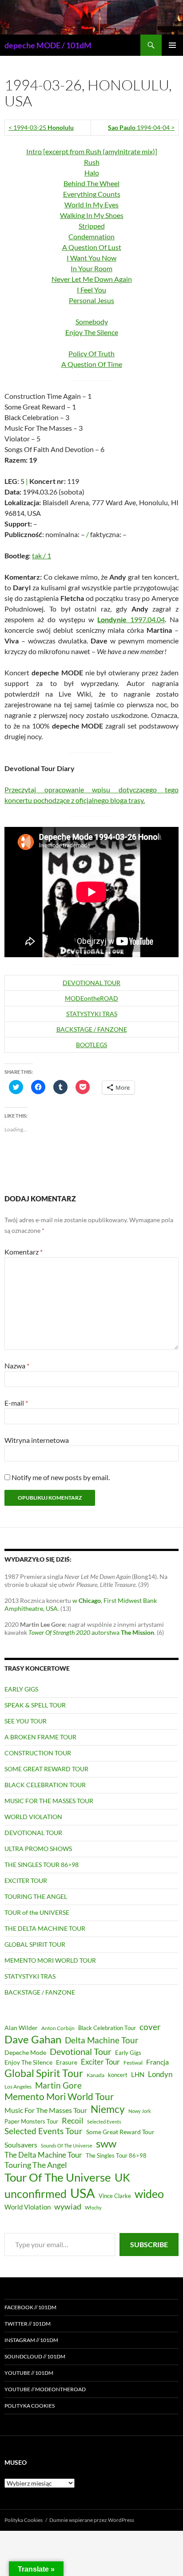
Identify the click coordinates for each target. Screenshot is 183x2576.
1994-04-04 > (141, 127)
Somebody (92, 322)
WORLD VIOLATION (33, 1817)
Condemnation (91, 236)
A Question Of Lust (92, 247)
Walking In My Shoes (92, 215)
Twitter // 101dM (28, 2324)
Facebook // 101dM (30, 2307)
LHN (138, 2075)
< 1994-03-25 (41, 127)
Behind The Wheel (91, 183)
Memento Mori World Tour (59, 2097)
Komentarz (24, 1252)
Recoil (73, 2120)
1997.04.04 (131, 619)
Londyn (160, 2074)
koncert (118, 2075)
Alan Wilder (21, 2028)
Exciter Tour (100, 2062)
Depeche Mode (25, 2053)
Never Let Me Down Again (92, 279)
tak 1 (42, 555)
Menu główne (172, 45)
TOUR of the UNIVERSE (37, 1912)
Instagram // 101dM (31, 2340)
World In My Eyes (91, 205)
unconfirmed (36, 2194)
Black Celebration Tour (107, 2028)
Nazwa (17, 1366)
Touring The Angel (36, 2165)
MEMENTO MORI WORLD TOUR (50, 1960)
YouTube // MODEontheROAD (45, 2389)
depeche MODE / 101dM (48, 45)
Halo (92, 173)
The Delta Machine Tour (43, 2155)
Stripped (92, 226)
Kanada (95, 2075)
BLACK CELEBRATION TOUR (45, 1785)
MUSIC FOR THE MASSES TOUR (49, 1801)
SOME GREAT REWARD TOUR (46, 1769)
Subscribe (149, 2244)
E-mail (16, 1403)
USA (83, 2193)
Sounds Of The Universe (67, 2145)
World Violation (28, 2207)
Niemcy (108, 2109)
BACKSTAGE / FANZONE (92, 1029)
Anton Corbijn (58, 2028)
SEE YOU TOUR (26, 1721)
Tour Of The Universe (58, 2177)
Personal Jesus (91, 300)
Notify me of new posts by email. (61, 1477)
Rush (92, 162)
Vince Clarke (115, 2196)
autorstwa (91, 1632)
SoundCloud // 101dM (35, 2356)
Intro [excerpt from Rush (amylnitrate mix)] (92, 151)
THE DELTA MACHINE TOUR (45, 1928)
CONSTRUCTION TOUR (38, 1753)
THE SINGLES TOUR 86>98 (42, 1865)
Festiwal (133, 2063)
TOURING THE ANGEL (36, 1896)
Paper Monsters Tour (31, 2121)
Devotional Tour (81, 2052)
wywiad (68, 2206)
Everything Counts (92, 194)
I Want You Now (91, 258)
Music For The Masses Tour (46, 2110)
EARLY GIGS (21, 1689)
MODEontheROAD (91, 998)
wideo (149, 2194)
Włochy (93, 2208)
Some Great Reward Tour (120, 2132)
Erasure (67, 2062)
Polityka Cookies (30, 2406)
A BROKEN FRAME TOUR (40, 1737)
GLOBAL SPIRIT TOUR (35, 1944)
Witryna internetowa (37, 1440)
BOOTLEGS (91, 1045)
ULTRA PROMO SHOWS (38, 1849)
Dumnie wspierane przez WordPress (92, 2520)
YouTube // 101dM (29, 2373)
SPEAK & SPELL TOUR (35, 1705)
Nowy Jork (140, 2111)
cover (150, 2027)
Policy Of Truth (91, 353)
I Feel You (91, 290)
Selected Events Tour (44, 2131)
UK (122, 2177)
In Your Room (91, 268)
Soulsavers (21, 2145)
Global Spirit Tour (44, 2073)
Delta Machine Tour (102, 2040)
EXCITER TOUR (26, 1880)
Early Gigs (128, 2053)
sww (106, 2143)
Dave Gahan (33, 2039)
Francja (157, 2062)
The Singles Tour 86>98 (116, 2156)
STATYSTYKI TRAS (92, 1014)
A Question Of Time (92, 364)
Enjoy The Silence (92, 332)
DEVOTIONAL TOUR (91, 983)
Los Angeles (18, 2087)
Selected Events (104, 2122)
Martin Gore (58, 2085)
